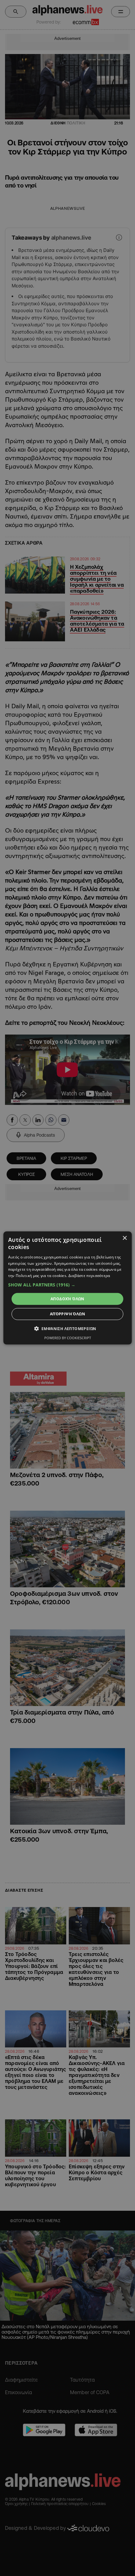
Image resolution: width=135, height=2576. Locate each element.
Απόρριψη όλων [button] (67, 1314)
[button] (68, 1285)
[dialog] (68, 1288)
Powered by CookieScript (68, 1338)
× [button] (124, 1238)
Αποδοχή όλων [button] (67, 1299)
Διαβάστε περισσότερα (89, 1276)
